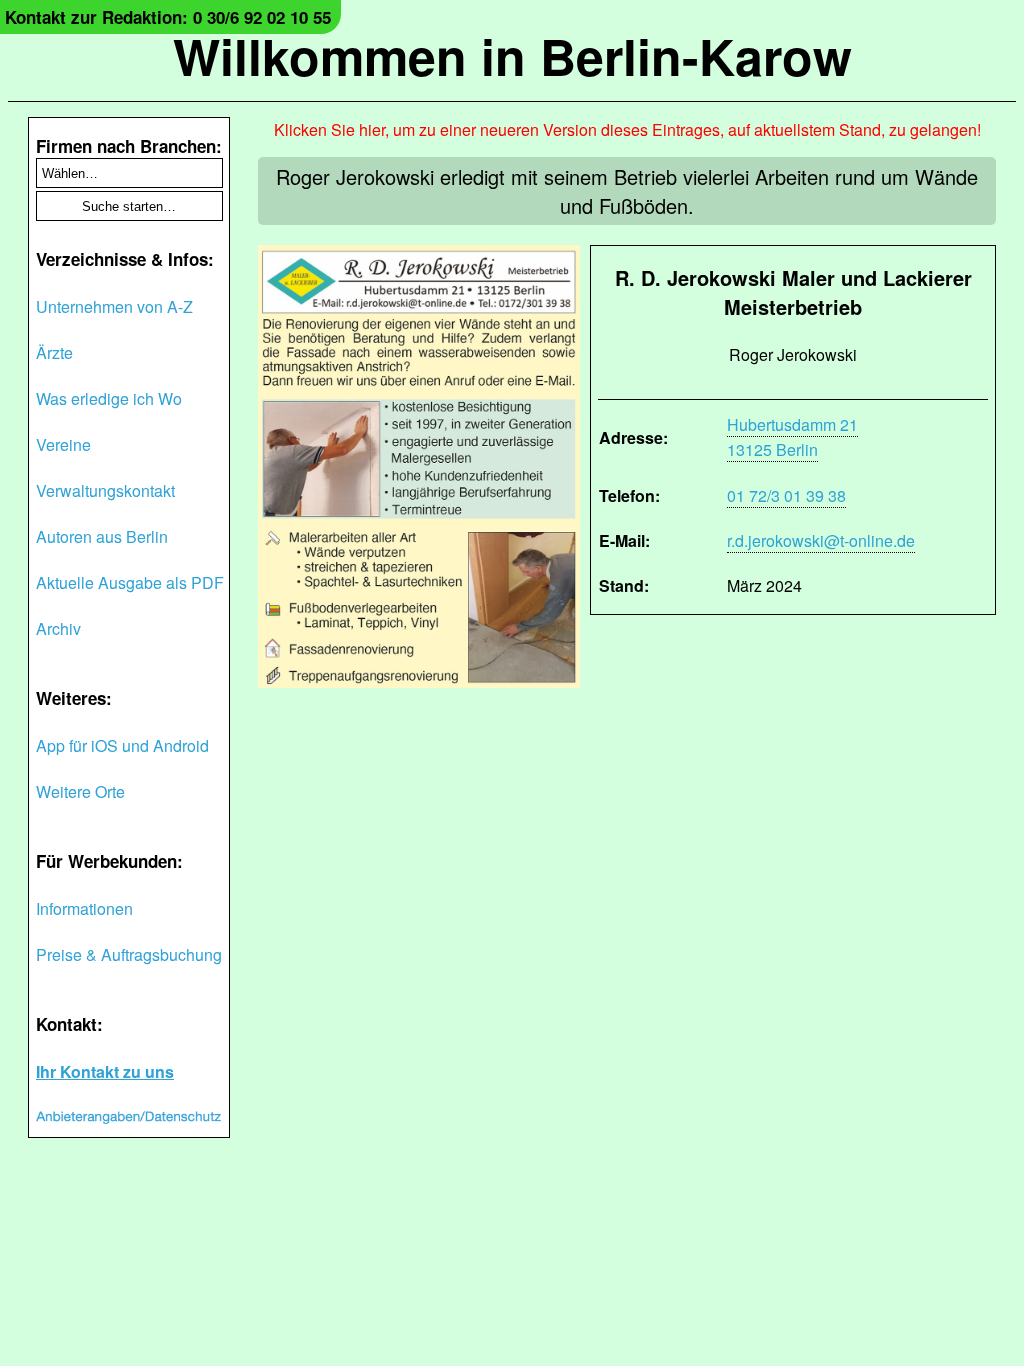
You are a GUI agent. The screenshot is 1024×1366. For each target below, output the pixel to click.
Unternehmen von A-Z (114, 306)
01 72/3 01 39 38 (786, 495)
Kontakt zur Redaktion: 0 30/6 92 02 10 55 (168, 17)
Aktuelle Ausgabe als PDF (130, 582)
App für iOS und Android (122, 745)
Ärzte (54, 352)
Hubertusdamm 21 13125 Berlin (792, 437)
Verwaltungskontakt (105, 490)
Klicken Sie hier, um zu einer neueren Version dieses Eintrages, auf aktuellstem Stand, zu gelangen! (627, 129)
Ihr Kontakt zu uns (105, 1071)
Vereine (63, 444)
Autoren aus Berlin (102, 536)
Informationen (84, 908)
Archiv (58, 628)
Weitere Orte (80, 791)
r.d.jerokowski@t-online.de (821, 540)
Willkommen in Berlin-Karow (512, 55)
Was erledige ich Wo (109, 398)
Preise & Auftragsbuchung (129, 954)
